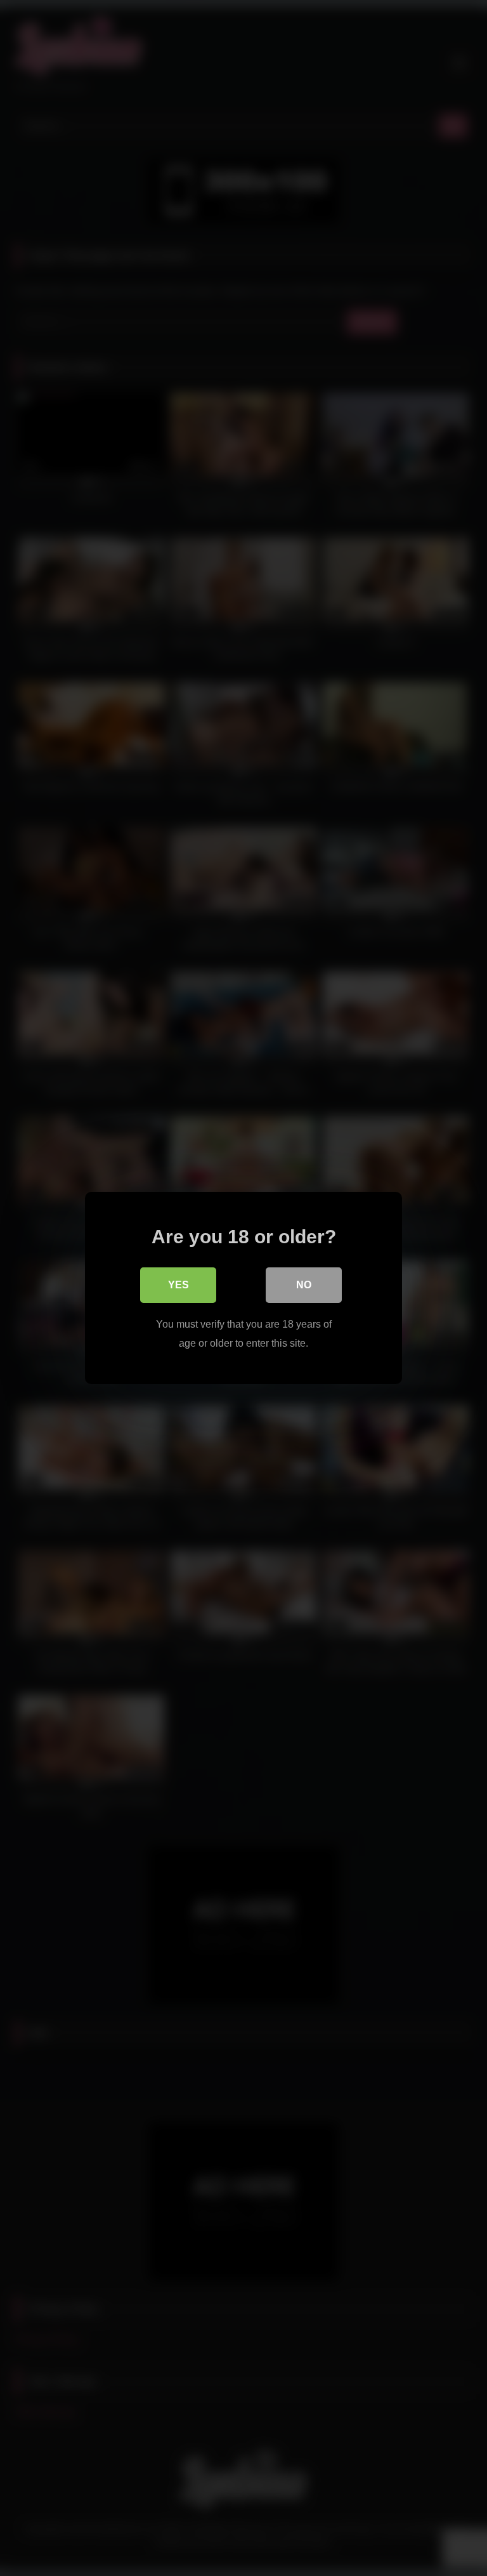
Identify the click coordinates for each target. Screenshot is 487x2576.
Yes (179, 1285)
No (304, 1285)
